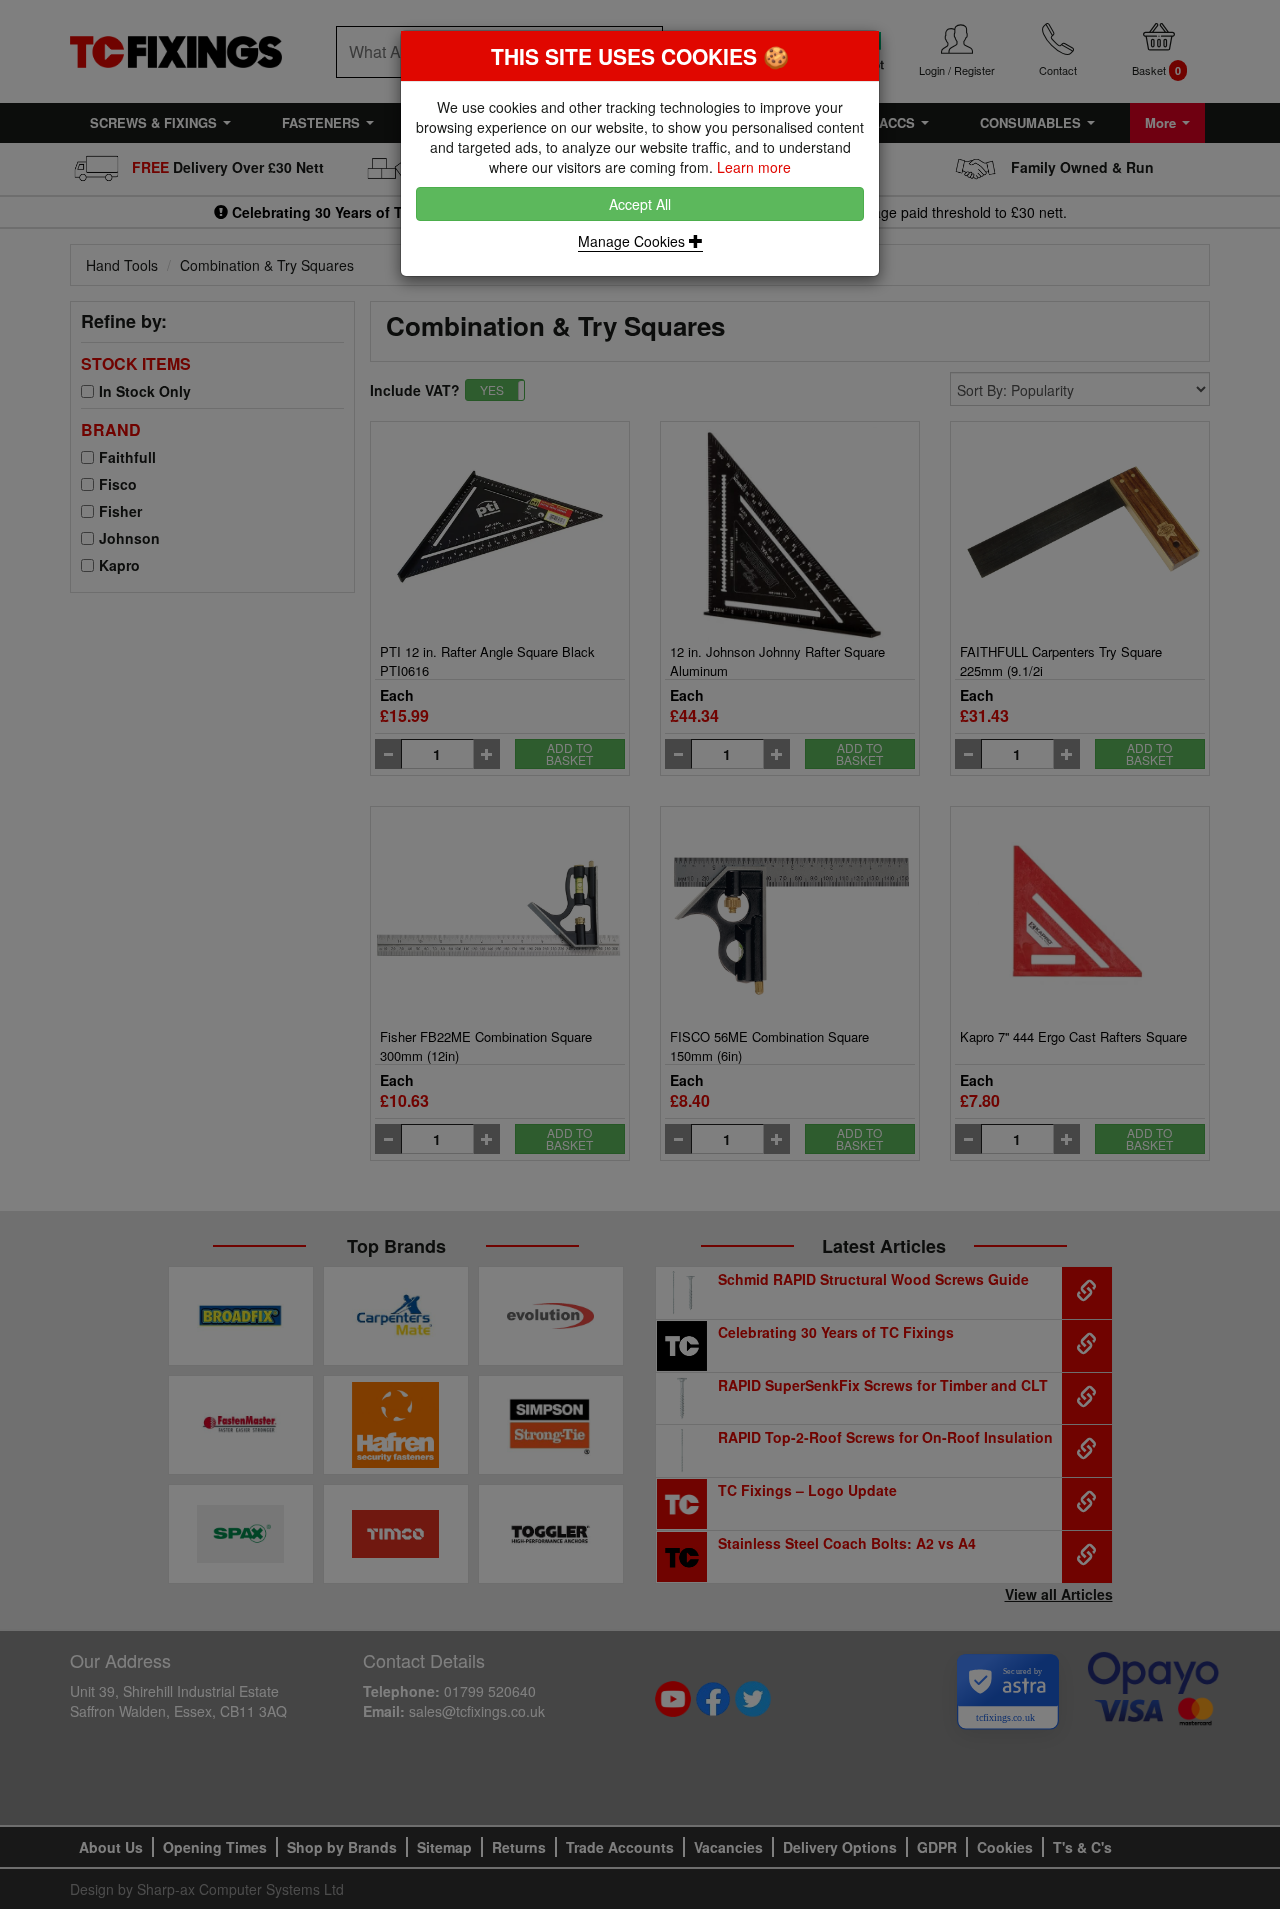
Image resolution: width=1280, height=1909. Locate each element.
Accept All (640, 204)
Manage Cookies (633, 241)
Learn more (754, 167)
